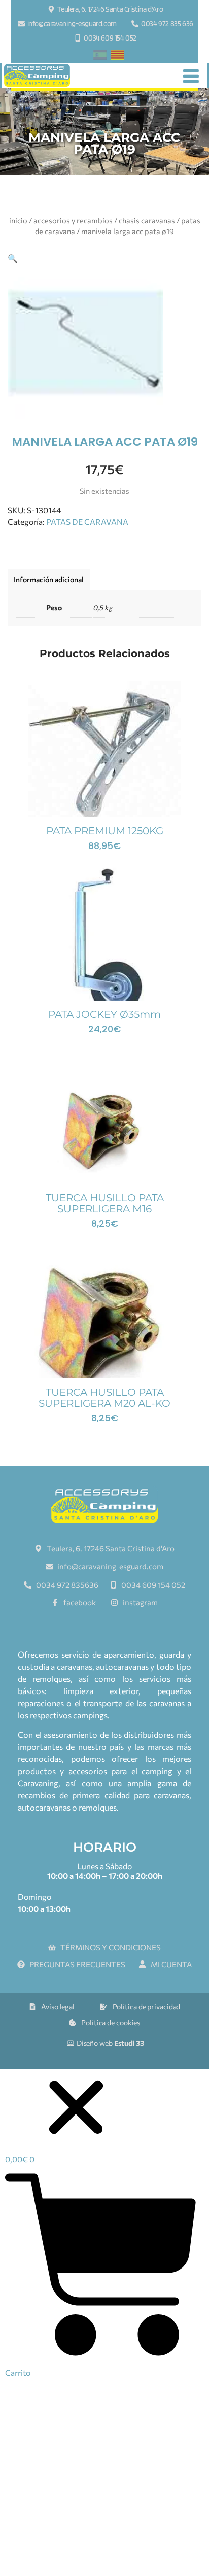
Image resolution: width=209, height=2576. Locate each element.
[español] (100, 56)
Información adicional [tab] (49, 579)
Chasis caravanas (147, 220)
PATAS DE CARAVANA (87, 522)
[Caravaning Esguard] (37, 75)
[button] (13, 258)
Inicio (18, 220)
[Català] (117, 56)
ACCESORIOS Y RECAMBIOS (73, 220)
